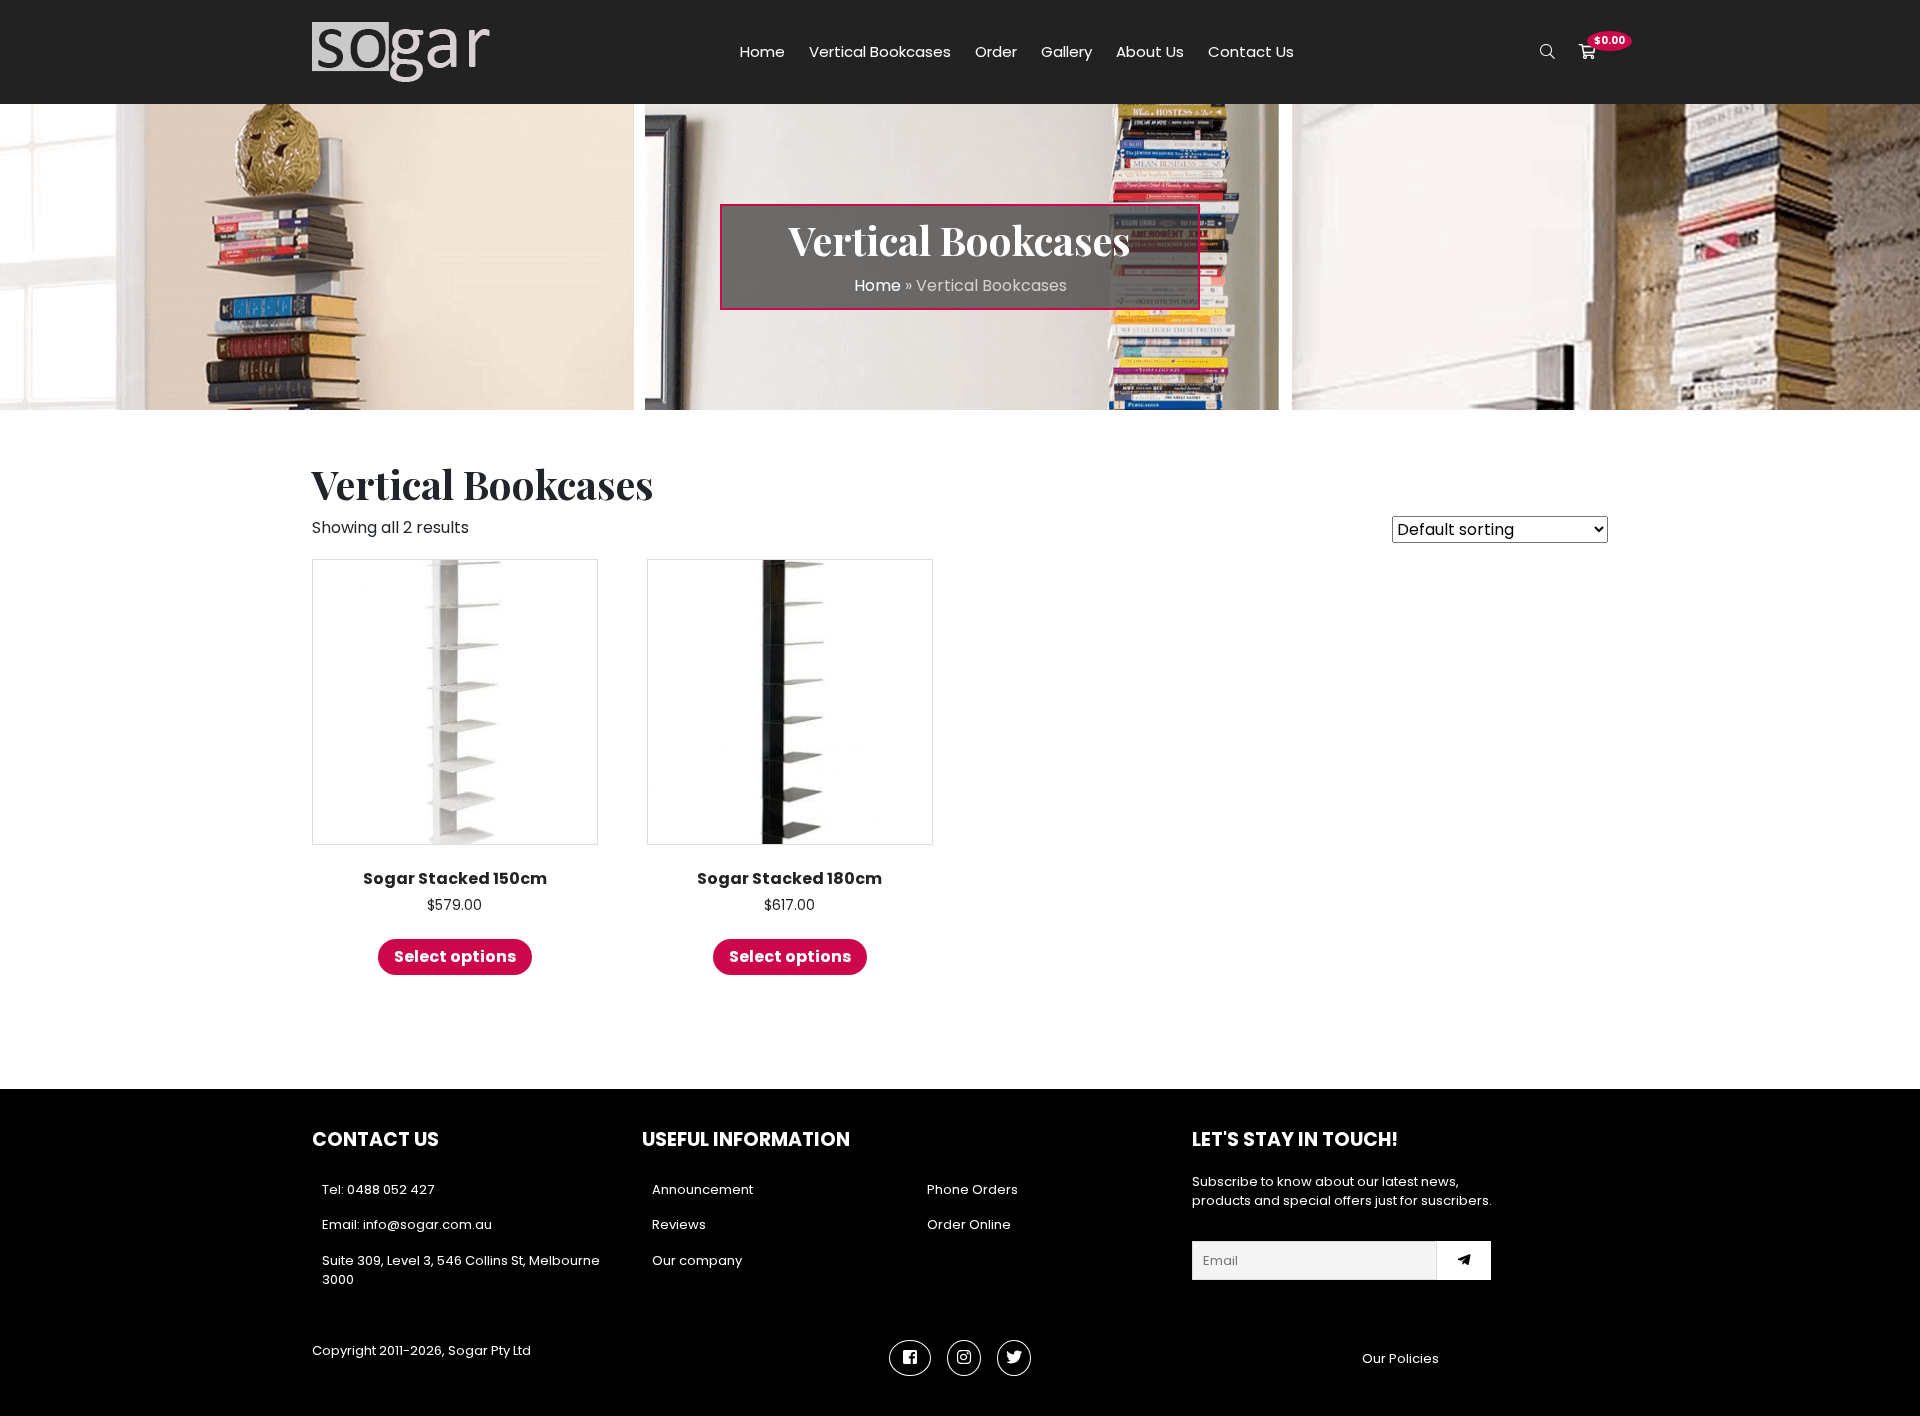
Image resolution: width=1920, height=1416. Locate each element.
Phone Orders (972, 1189)
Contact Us (1251, 51)
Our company (697, 1260)
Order (996, 51)
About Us (1150, 51)
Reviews (679, 1224)
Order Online (969, 1224)
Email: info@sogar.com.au (407, 1224)
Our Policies (1400, 1358)
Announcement (702, 1189)
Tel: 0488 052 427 (378, 1189)
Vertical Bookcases (880, 51)
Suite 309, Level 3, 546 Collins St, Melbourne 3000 (461, 1270)
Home (762, 51)
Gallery (1066, 51)
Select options (455, 956)
